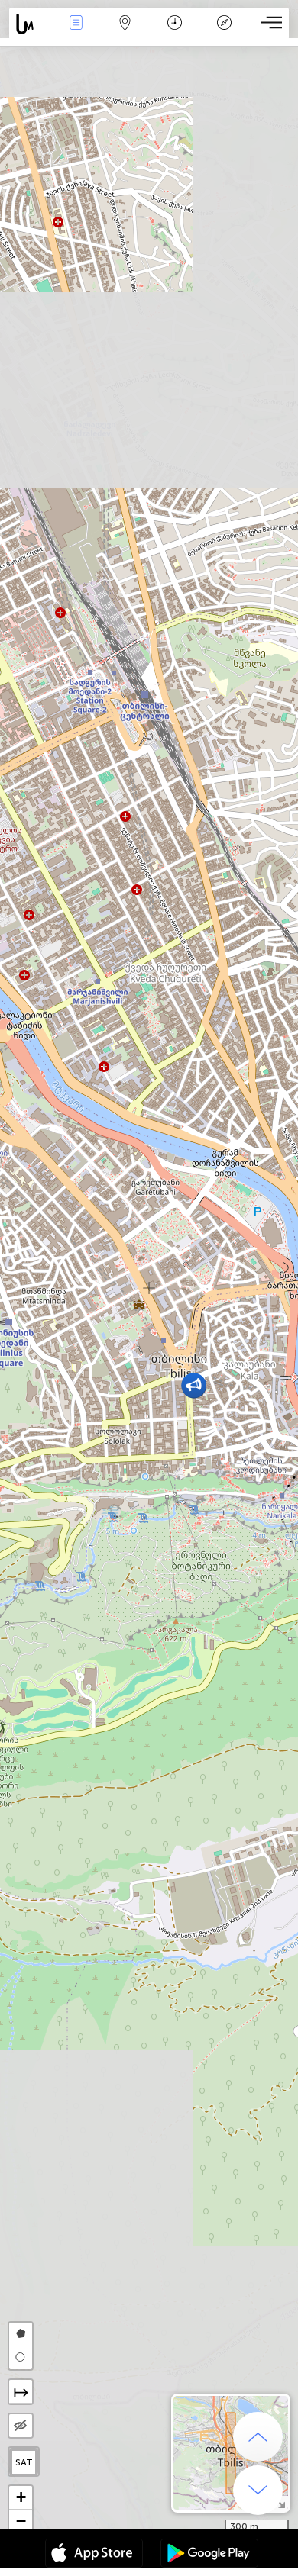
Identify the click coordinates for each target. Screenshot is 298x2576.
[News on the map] (30, 24)
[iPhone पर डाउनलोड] (94, 2555)
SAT (24, 2462)
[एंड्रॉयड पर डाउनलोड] (209, 2555)
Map (125, 33)
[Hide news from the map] (21, 2426)
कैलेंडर (175, 33)
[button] (194, 1385)
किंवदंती (224, 33)
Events (76, 33)
